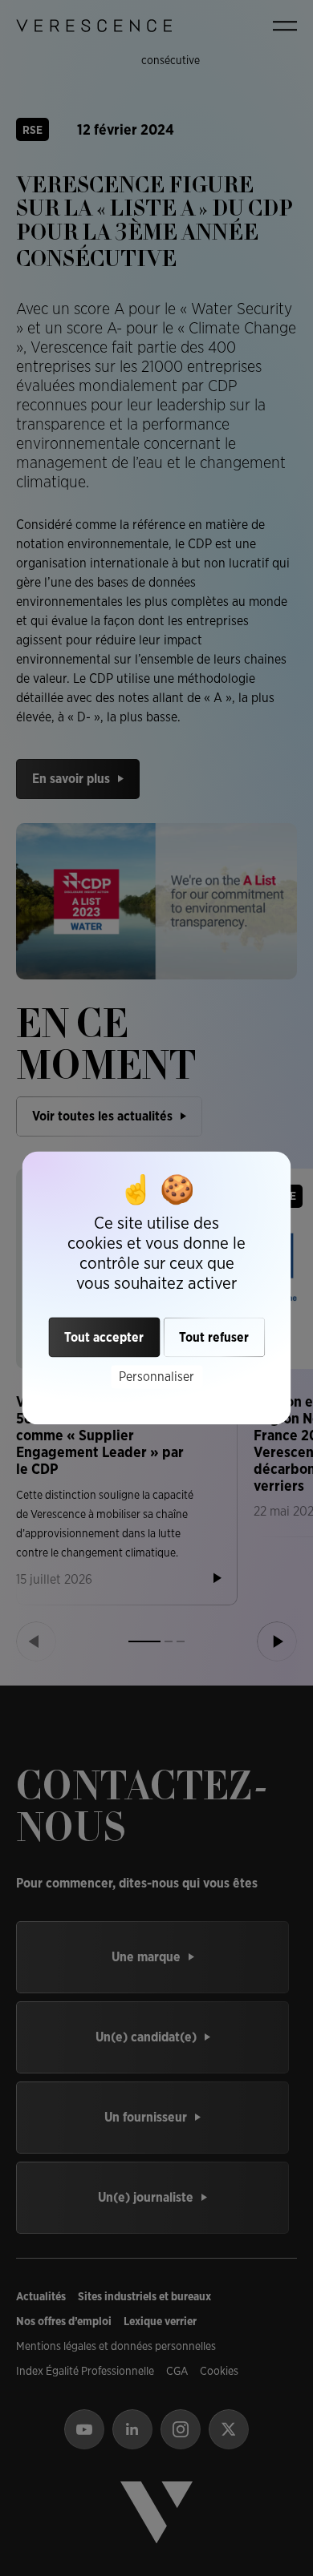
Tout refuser (214, 1337)
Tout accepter (104, 1337)
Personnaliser (156, 1377)
